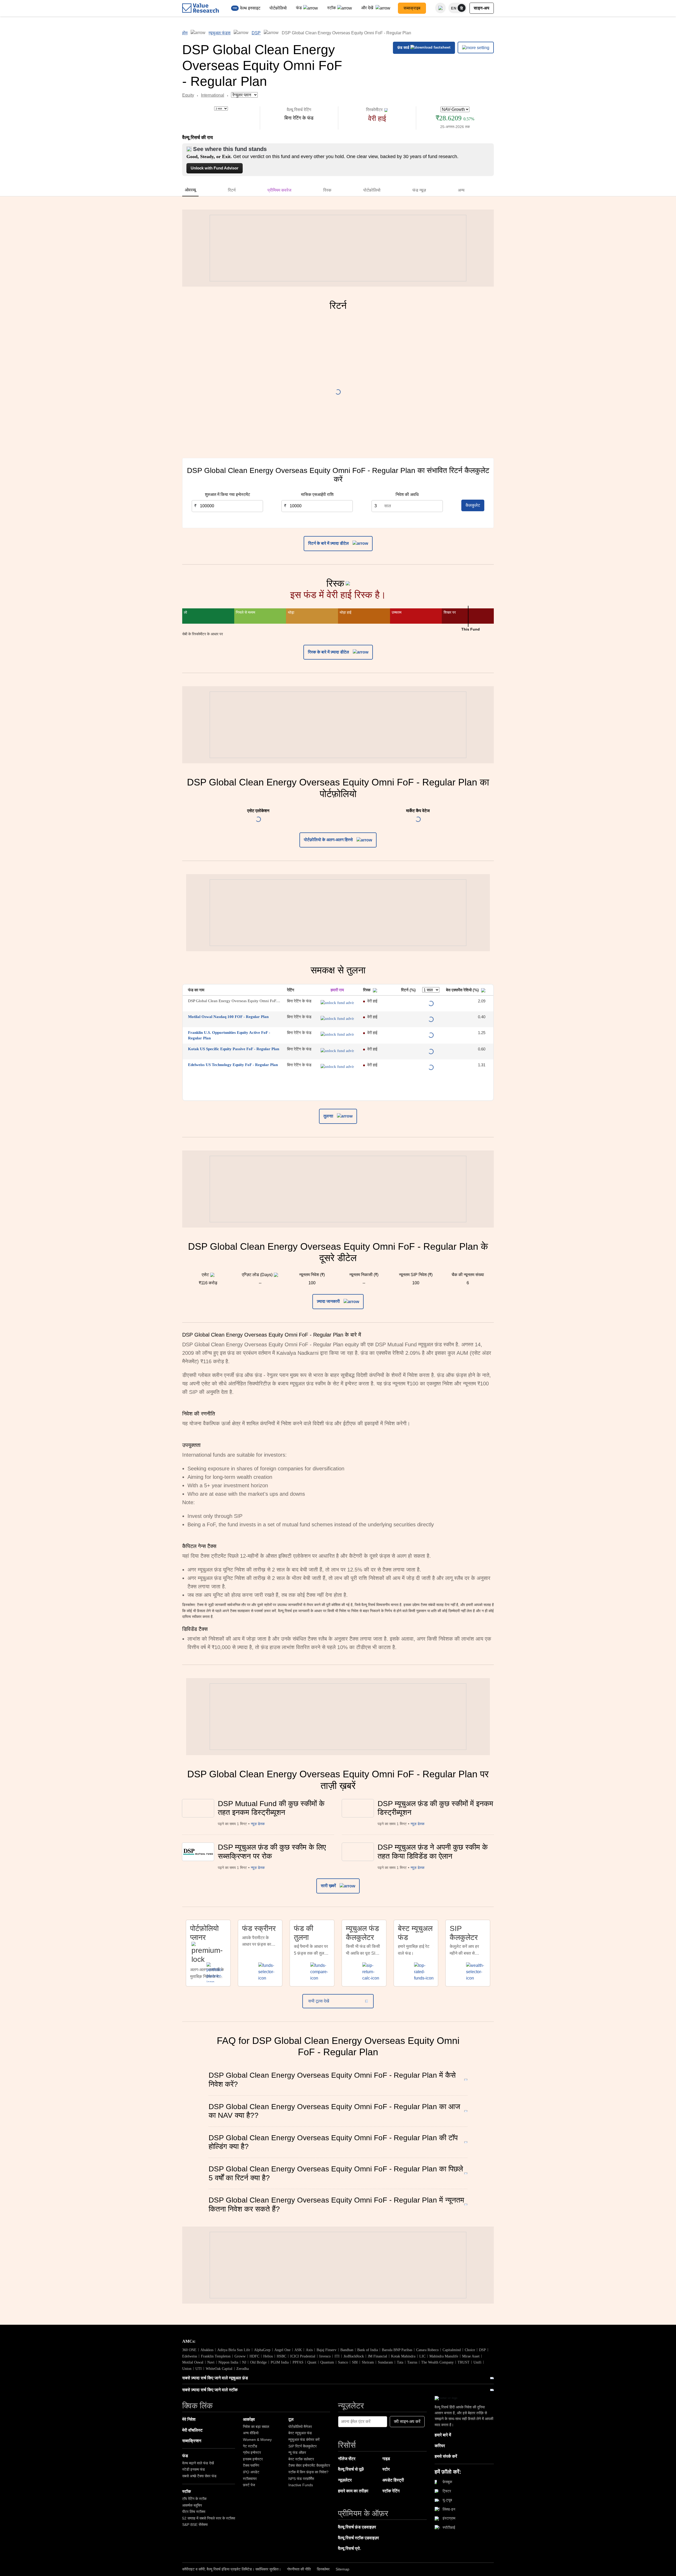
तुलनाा (329, 1116)
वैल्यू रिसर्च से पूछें (351, 2469)
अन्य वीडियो (251, 2433)
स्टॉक (332, 8)
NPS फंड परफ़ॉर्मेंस (301, 2479)
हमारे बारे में (443, 2435)
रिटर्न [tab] (232, 190)
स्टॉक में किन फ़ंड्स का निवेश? (308, 2472)
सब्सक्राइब (412, 8)
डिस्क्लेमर (323, 2569)
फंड (299, 8)
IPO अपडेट (251, 2472)
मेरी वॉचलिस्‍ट (192, 2430)
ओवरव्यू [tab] (190, 190)
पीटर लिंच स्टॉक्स (194, 2512)
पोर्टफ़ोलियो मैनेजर (300, 2427)
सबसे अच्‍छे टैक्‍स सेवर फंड (199, 2476)
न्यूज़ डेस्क (258, 1824)
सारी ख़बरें (329, 1886)
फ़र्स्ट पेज (249, 2485)
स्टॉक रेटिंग (391, 2491)
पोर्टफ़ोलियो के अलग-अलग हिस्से (329, 840)
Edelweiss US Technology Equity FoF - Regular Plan (233, 1065)
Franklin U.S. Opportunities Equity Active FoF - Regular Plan (229, 1035)
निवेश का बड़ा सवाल (256, 2427)
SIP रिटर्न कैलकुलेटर (302, 2446)
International (213, 95)
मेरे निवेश (189, 2419)
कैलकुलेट (473, 505)
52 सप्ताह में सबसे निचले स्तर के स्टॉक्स (209, 2518)
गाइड (386, 2459)
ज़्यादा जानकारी (329, 1301)
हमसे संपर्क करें (446, 2456)
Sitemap (342, 2569)
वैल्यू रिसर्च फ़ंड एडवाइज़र (357, 2527)
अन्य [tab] (461, 190)
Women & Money (257, 2440)
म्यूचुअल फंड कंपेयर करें (304, 2440)
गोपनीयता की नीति (299, 2569)
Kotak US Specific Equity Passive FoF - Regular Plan (234, 1049)
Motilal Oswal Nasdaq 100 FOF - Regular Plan (228, 1017)
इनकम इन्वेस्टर (253, 2459)
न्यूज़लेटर (345, 2480)
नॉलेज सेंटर (347, 2459)
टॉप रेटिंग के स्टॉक (194, 2499)
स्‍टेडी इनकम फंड (194, 2469)
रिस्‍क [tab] (327, 190)
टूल (291, 2419)
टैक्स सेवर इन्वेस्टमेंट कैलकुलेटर (309, 2465)
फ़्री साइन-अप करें (407, 2421)
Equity (188, 95)
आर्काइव (249, 2419)
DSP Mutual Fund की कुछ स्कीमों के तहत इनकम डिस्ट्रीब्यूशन (271, 1808)
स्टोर (386, 2469)
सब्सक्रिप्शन (192, 2441)
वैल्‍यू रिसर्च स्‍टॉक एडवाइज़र (358, 2538)
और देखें (368, 8)
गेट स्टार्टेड (250, 2446)
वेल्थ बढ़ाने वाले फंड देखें (198, 2463)
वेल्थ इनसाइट (250, 8)
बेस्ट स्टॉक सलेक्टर (301, 2459)
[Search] (440, 8)
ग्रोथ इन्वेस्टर (252, 2452)
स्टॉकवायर (250, 2479)
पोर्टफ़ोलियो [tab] (372, 190)
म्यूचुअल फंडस (220, 33)
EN (454, 8)
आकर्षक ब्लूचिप (192, 2505)
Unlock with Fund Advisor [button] (215, 168)
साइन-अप (482, 8)
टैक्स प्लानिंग (251, 2465)
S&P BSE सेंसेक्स (195, 2525)
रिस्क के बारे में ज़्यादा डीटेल (329, 652)
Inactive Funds (301, 2485)
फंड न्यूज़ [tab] (419, 190)
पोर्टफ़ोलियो (278, 8)
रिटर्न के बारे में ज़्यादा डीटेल (329, 543)
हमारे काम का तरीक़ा (353, 2491)
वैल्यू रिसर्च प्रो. (349, 2548)
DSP (256, 33)
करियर (440, 2446)
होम (185, 33)
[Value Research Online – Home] (201, 8)
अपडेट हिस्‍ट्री (393, 2480)
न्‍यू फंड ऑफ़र (297, 2452)
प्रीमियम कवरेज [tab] (279, 190)
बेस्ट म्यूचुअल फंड (300, 2433)
